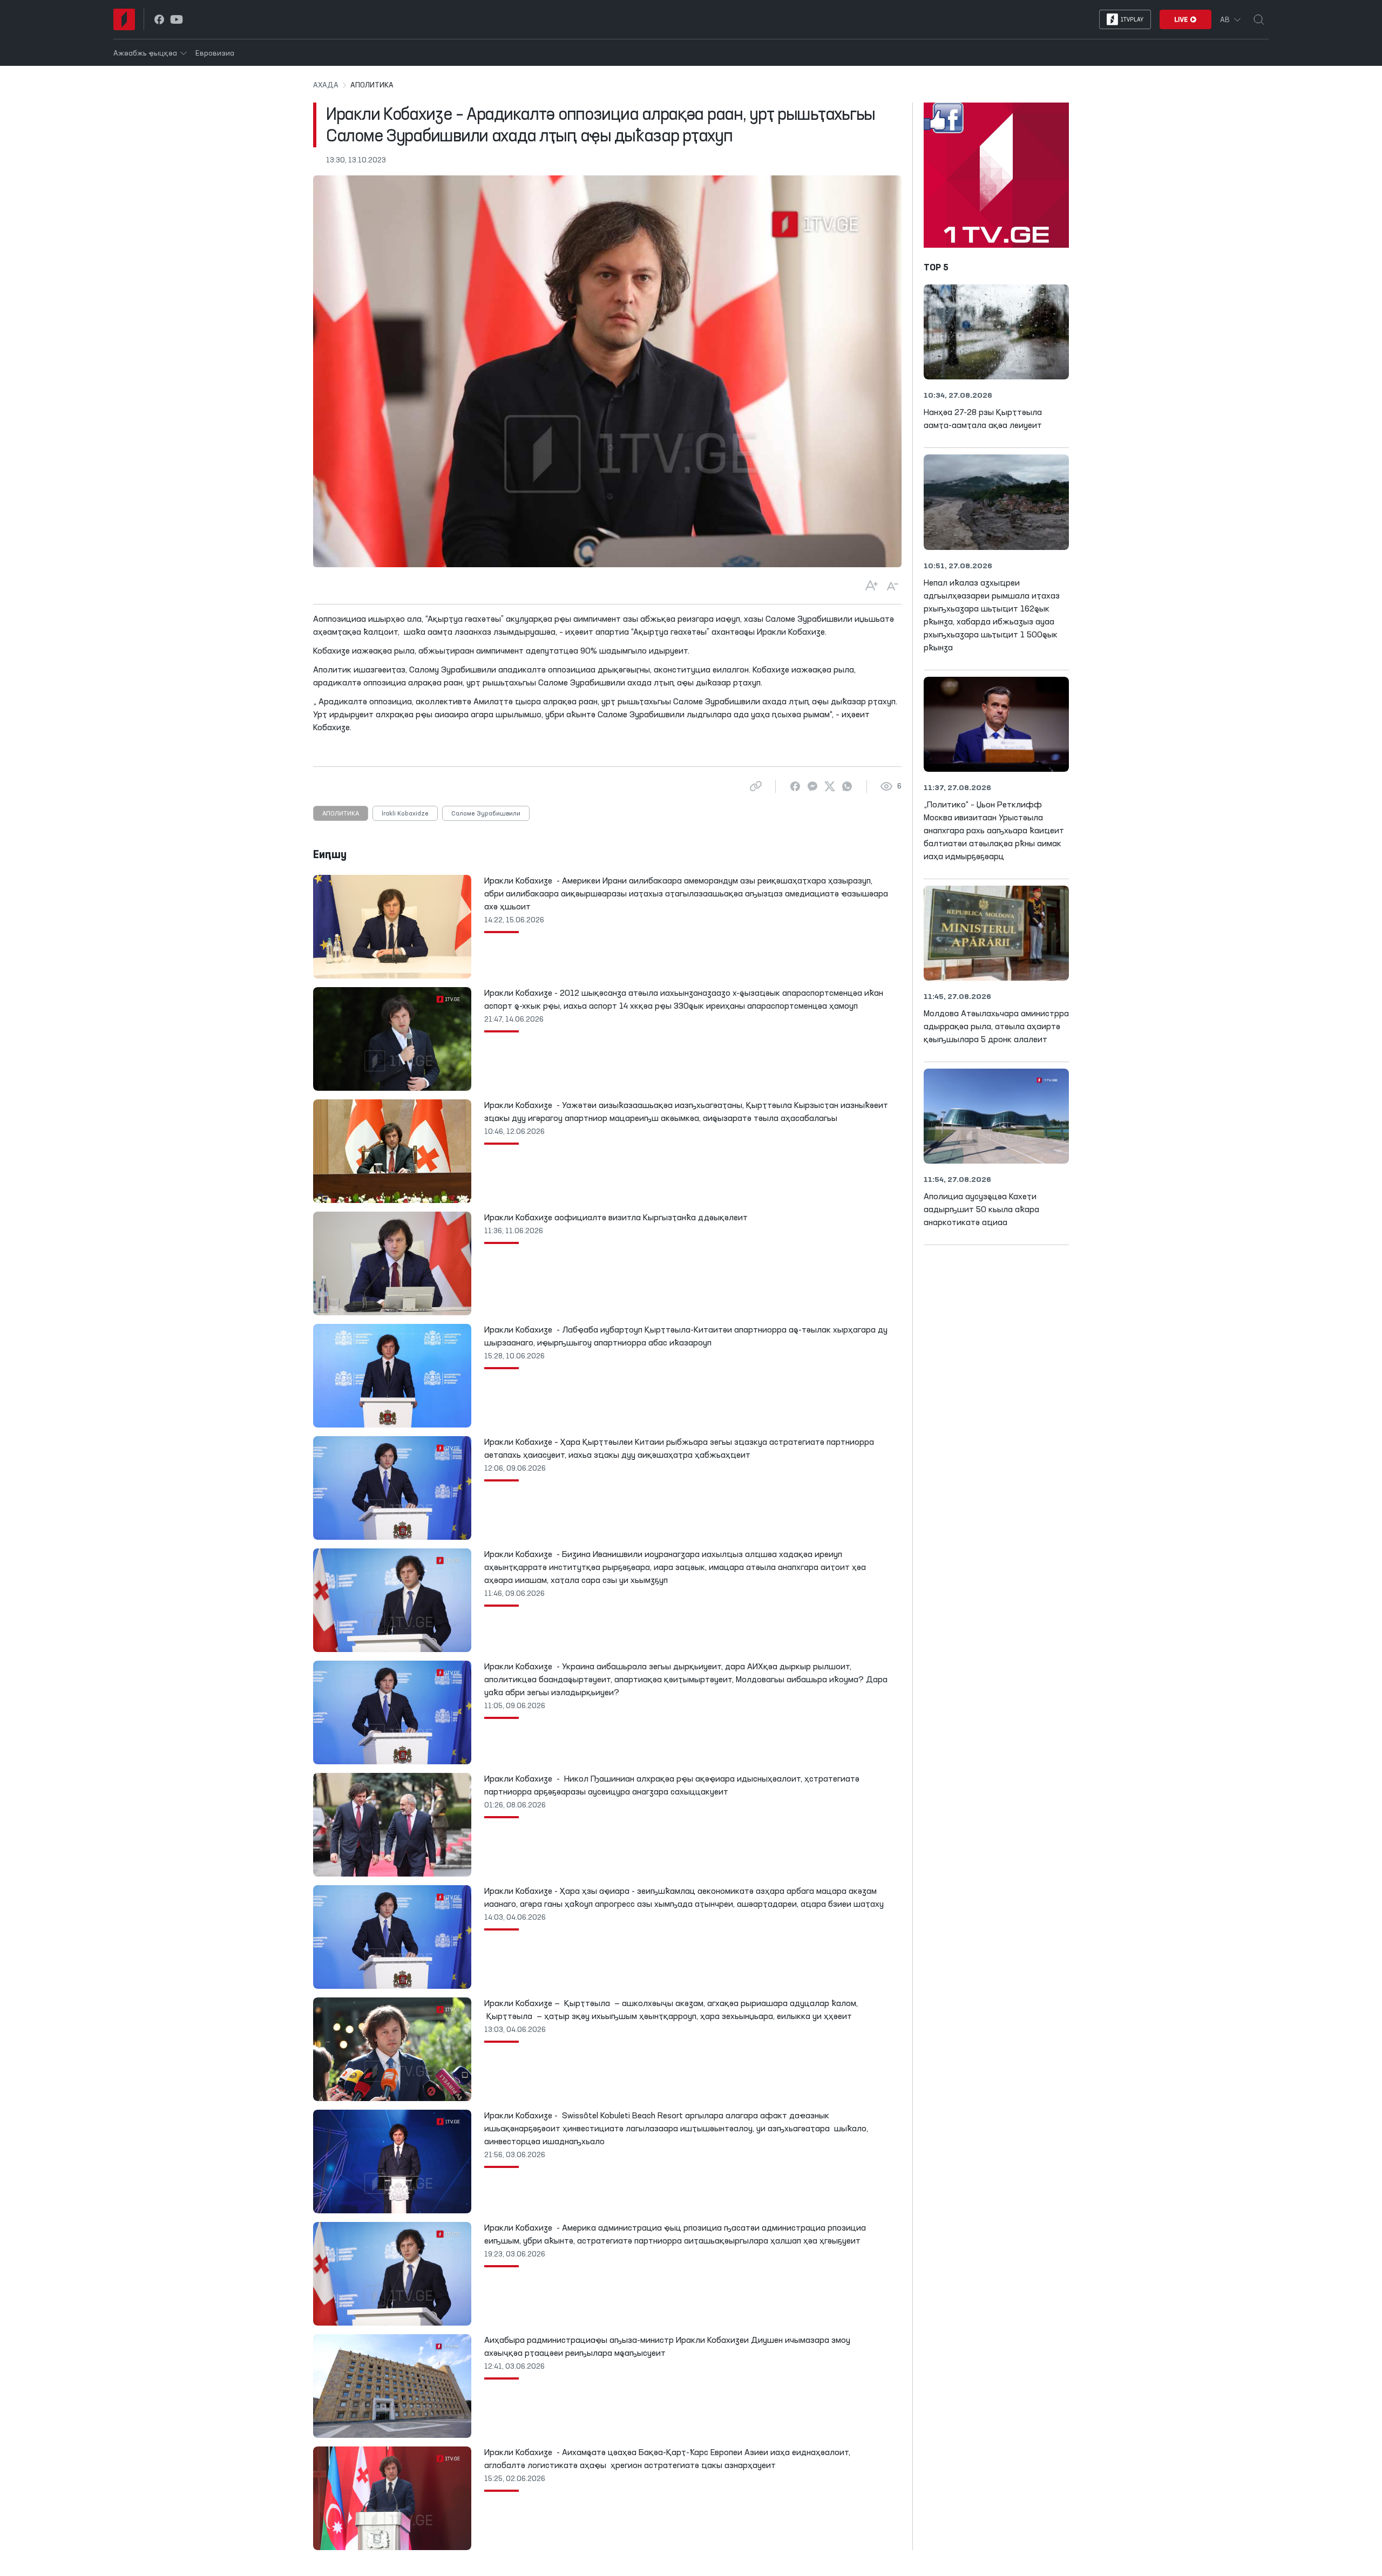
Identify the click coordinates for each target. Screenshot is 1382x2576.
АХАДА (326, 85)
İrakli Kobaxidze (405, 814)
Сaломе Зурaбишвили (486, 814)
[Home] (124, 19)
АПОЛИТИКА (341, 814)
